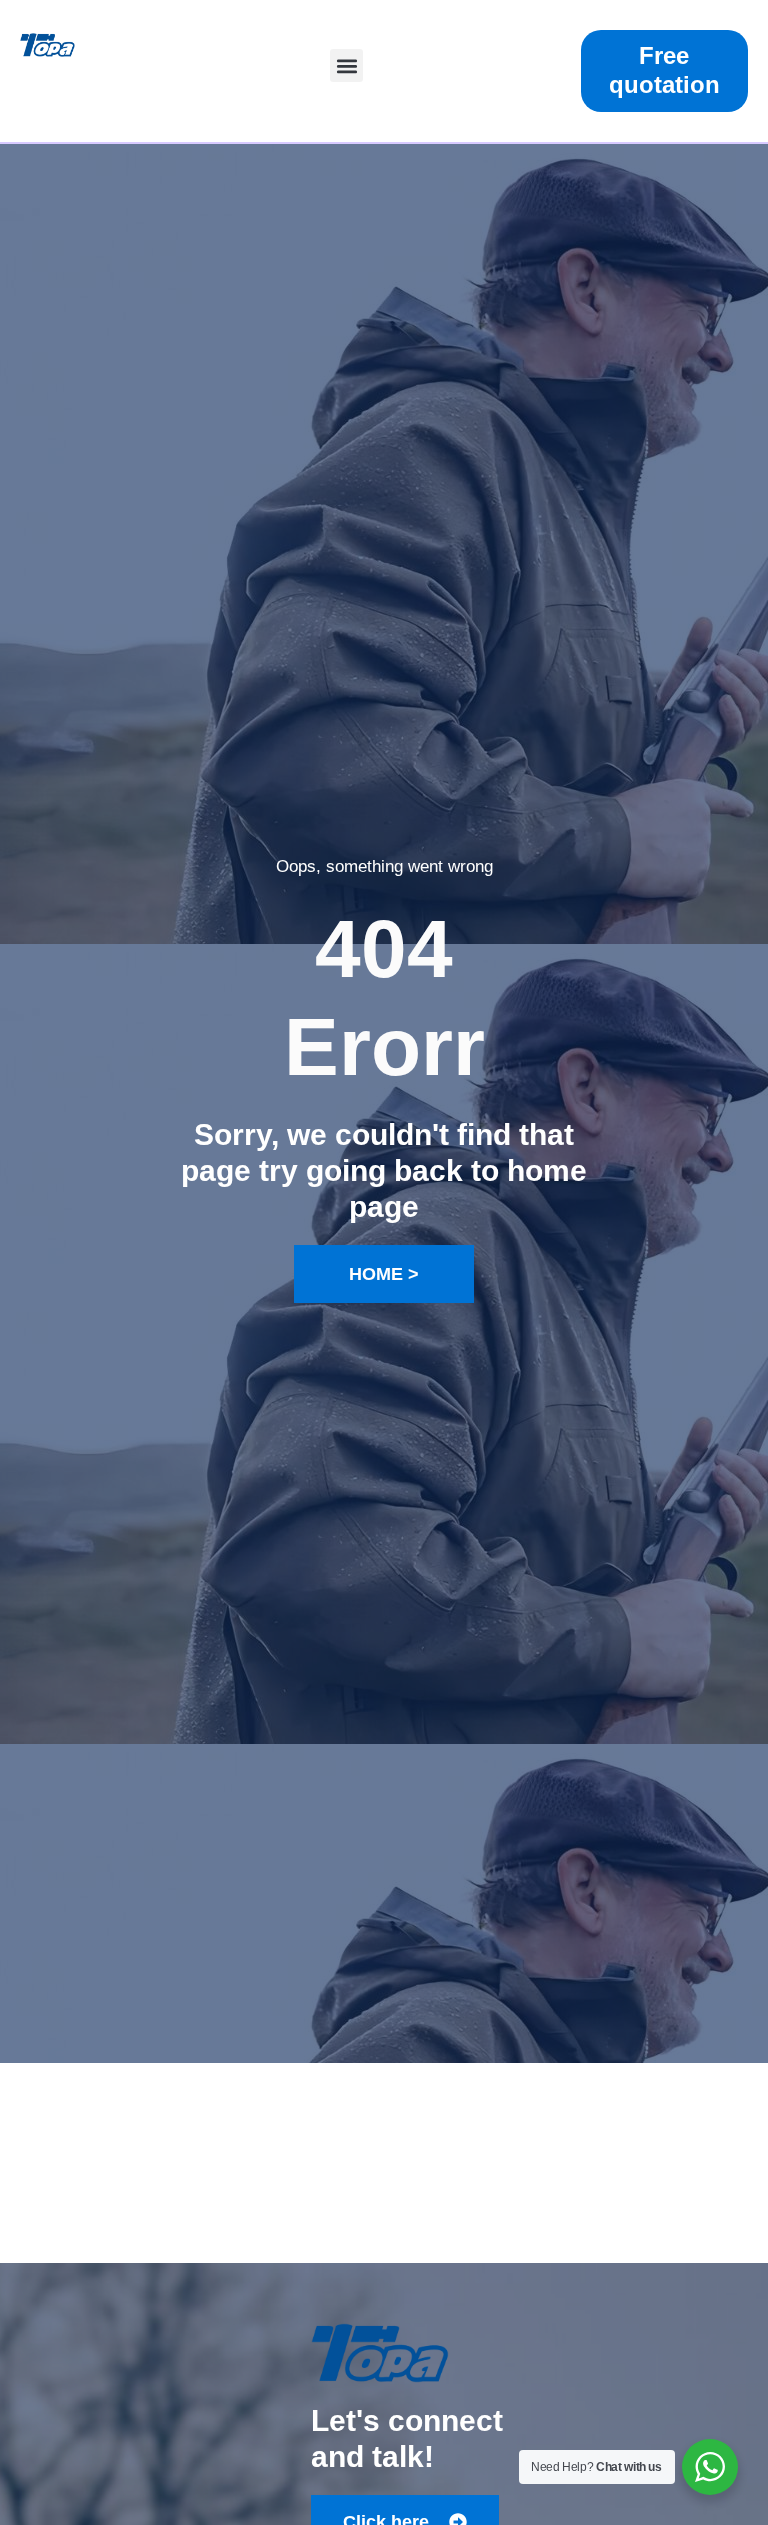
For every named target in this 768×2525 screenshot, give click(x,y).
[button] (346, 65)
